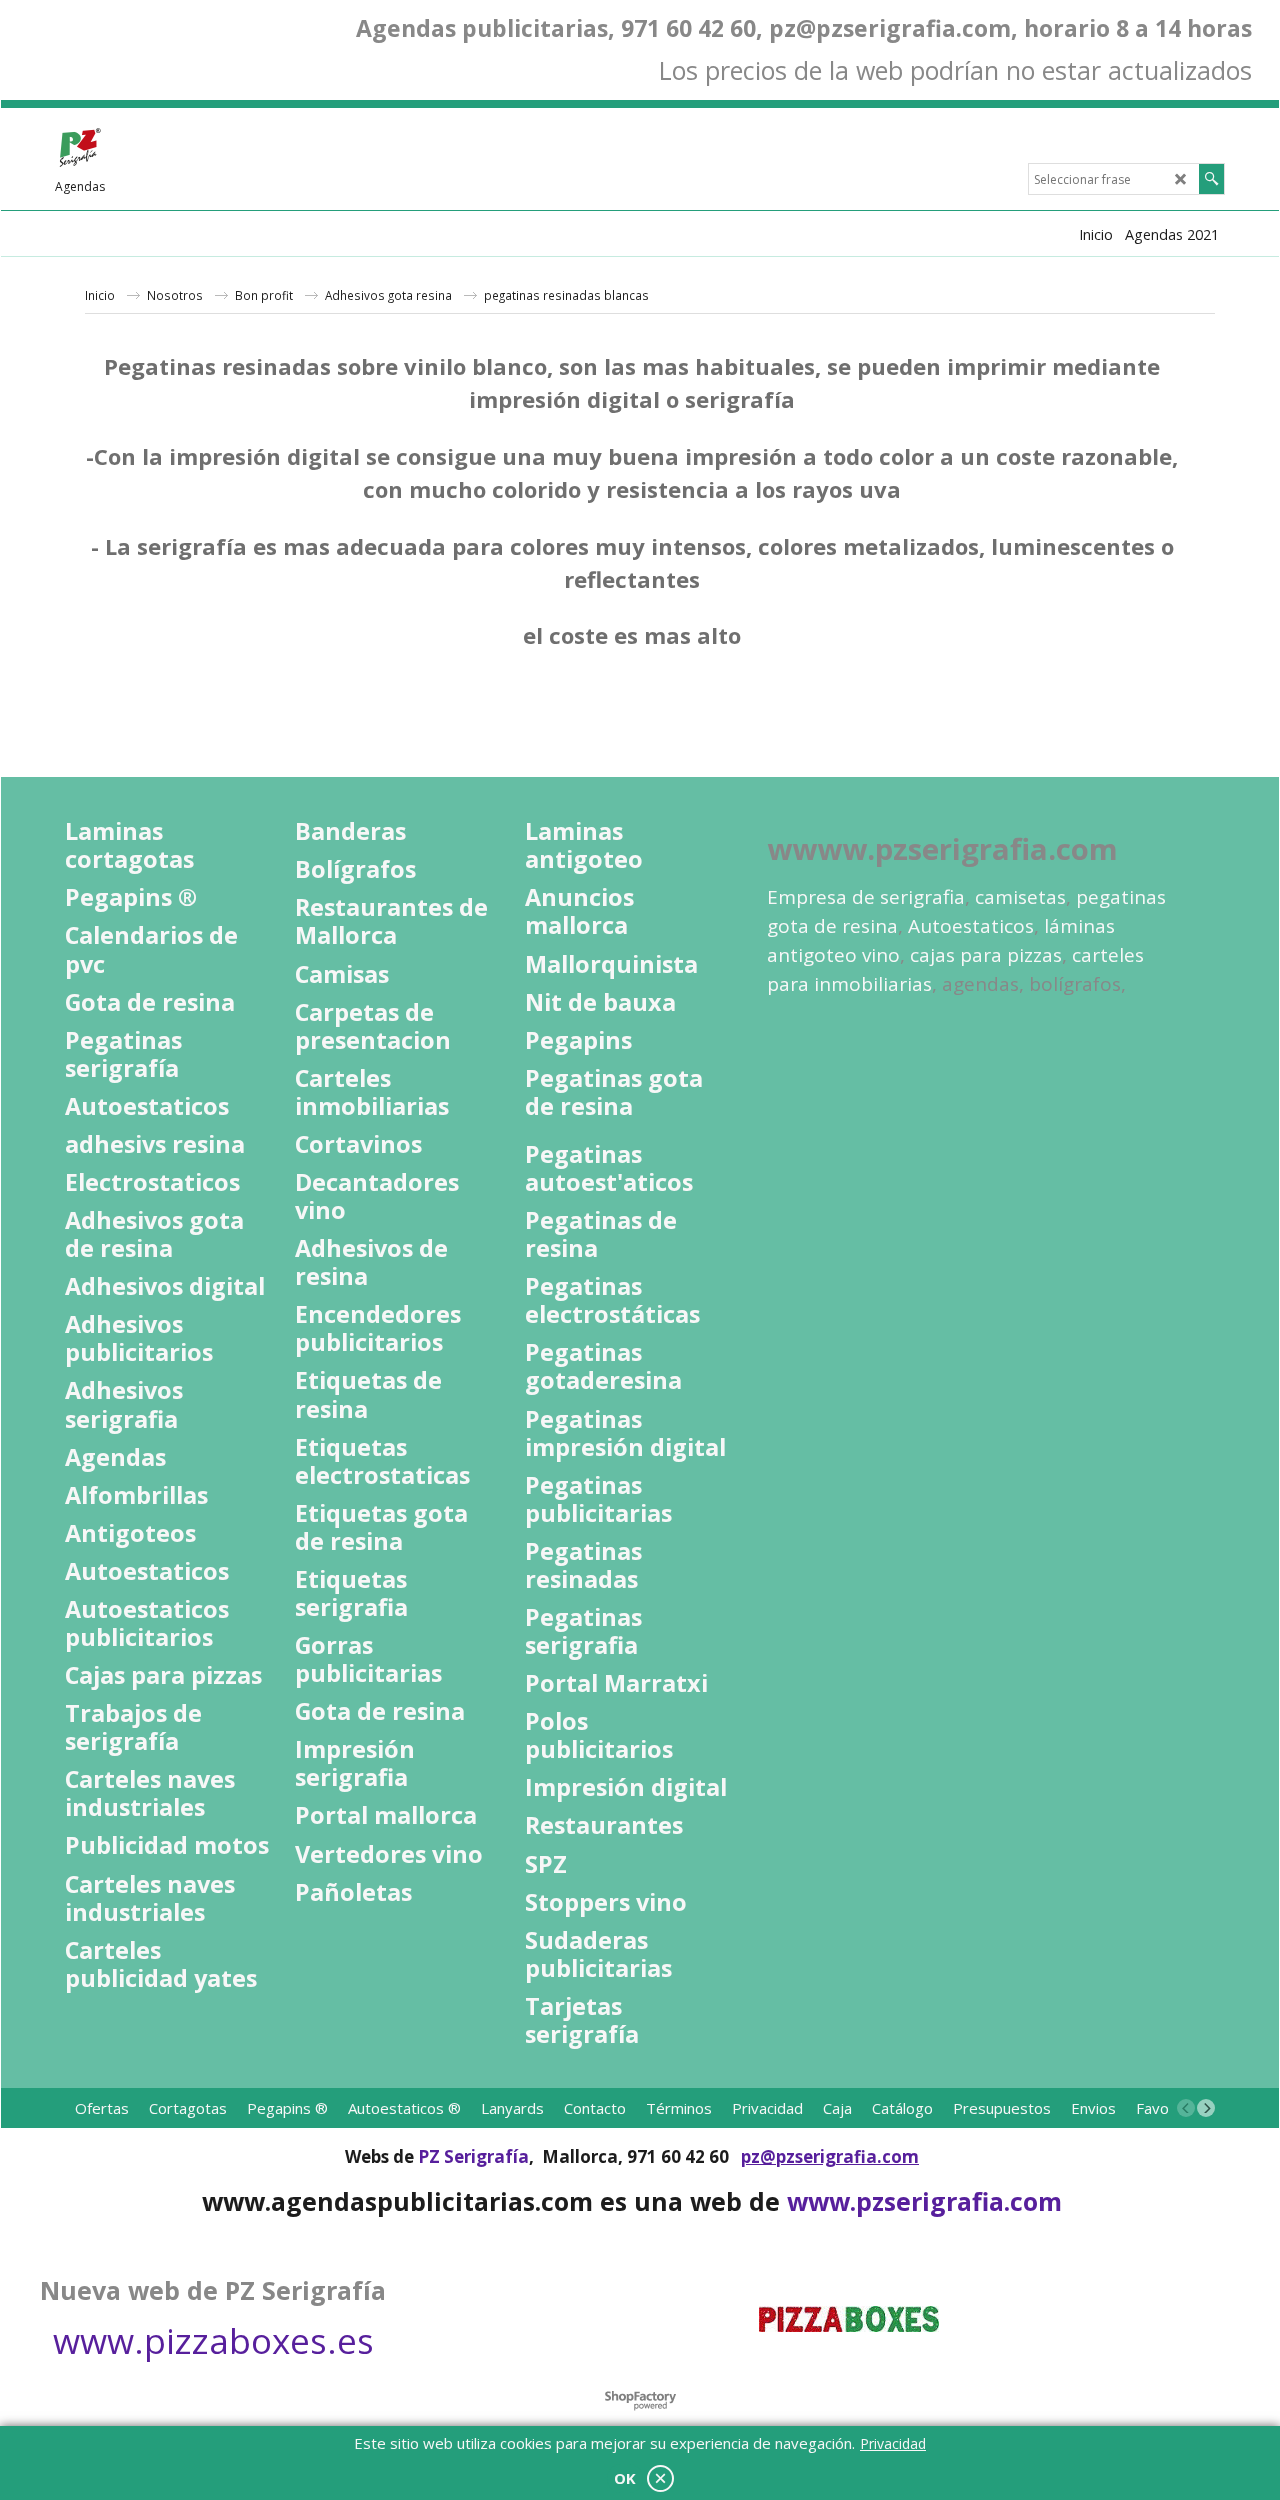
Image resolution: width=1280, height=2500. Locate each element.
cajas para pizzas (986, 955)
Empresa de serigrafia (866, 897)
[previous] (1186, 2108)
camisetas (1020, 897)
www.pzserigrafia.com (924, 2201)
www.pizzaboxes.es (213, 2340)
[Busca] (1211, 179)
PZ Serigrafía (473, 2156)
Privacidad (893, 2443)
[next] (1206, 2108)
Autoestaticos (971, 926)
